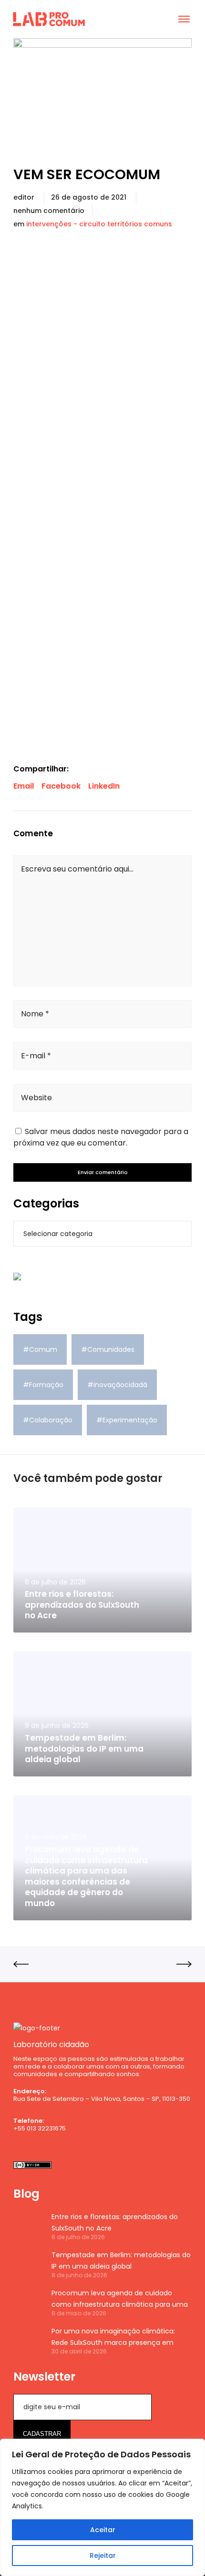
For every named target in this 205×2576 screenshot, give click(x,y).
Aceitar (103, 2530)
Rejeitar (103, 2556)
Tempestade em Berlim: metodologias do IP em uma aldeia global (121, 2261)
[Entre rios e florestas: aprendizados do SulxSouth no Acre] (28, 2226)
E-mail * (36, 1056)
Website (36, 1098)
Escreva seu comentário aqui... (77, 869)
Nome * (35, 1014)
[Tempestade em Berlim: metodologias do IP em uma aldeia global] (28, 2264)
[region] (102, 2507)
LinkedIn (104, 786)
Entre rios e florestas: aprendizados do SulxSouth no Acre (115, 2222)
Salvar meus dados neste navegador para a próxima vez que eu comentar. (101, 1137)
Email (24, 786)
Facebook (61, 786)
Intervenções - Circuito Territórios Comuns (99, 224)
